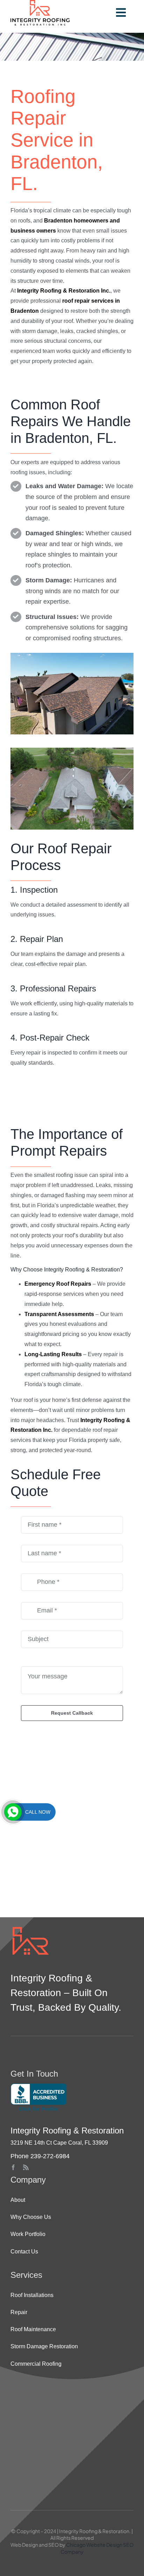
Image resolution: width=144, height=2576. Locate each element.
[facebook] (13, 2167)
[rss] (26, 2167)
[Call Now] (13, 1812)
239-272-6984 (50, 2156)
